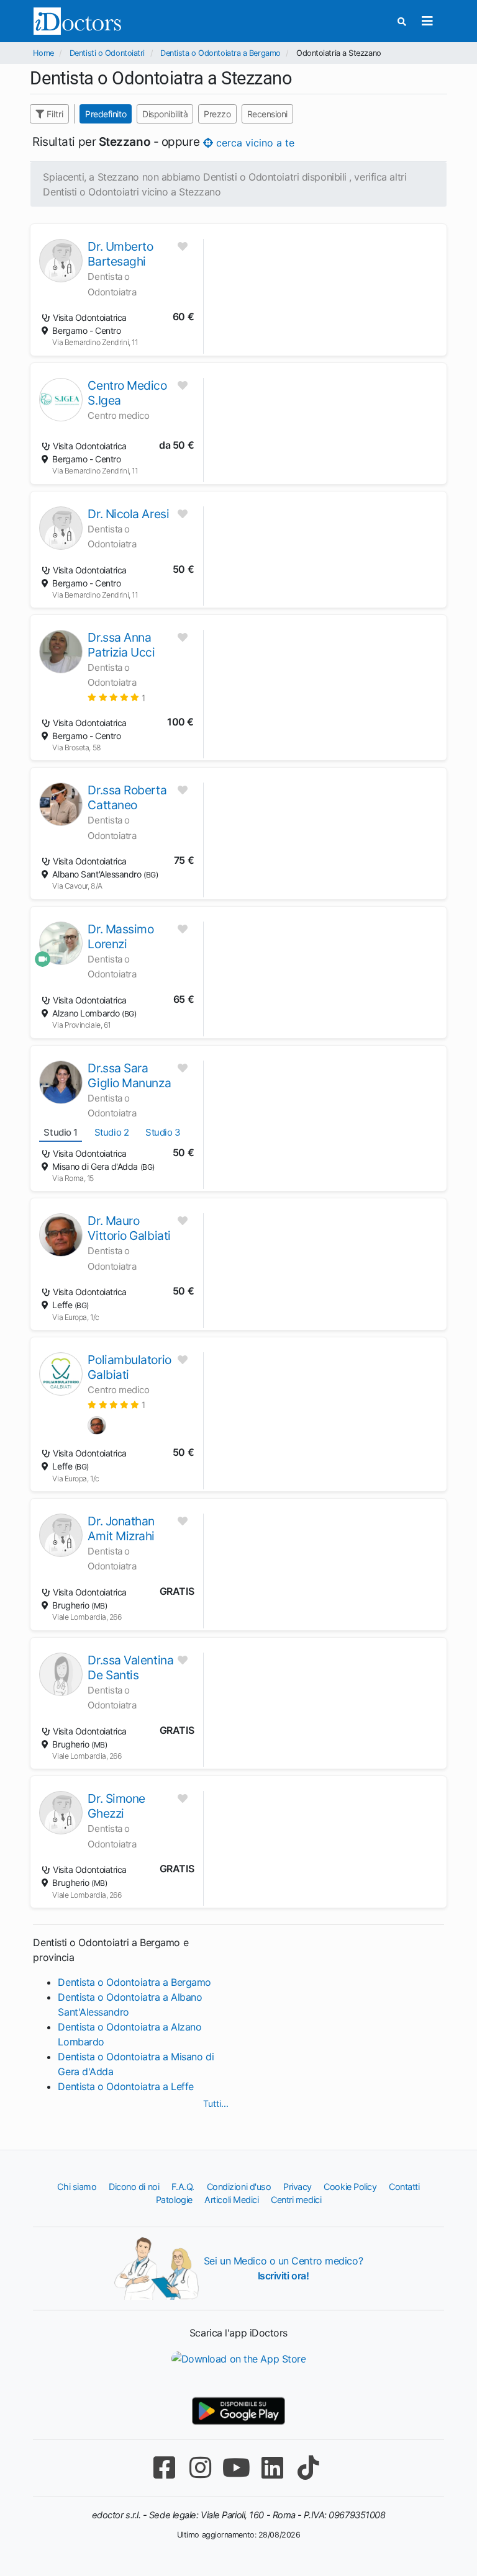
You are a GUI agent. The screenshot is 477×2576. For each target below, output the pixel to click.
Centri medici (296, 2200)
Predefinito (106, 114)
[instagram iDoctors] (200, 2468)
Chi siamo (77, 2187)
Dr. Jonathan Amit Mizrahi (121, 1528)
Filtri (54, 114)
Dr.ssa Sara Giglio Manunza (129, 1075)
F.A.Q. (183, 2187)
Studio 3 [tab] (163, 1132)
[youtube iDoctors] (236, 2468)
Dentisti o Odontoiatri (107, 53)
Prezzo (218, 114)
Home (43, 53)
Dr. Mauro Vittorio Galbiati (129, 1228)
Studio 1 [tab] (60, 1132)
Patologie (174, 2200)
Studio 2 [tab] (111, 1132)
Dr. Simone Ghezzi (116, 1806)
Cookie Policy (350, 2187)
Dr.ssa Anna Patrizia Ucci (121, 645)
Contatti (404, 2187)
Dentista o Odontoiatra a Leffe (126, 2086)
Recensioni (268, 114)
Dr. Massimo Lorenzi (120, 936)
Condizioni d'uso (239, 2187)
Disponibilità (165, 114)
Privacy (298, 2187)
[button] (116, 697)
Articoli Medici (231, 2200)
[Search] (402, 21)
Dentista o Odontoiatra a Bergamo (220, 53)
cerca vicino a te (254, 143)
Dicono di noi (134, 2187)
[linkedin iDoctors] (272, 2468)
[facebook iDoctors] (164, 2468)
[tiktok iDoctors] (308, 2468)
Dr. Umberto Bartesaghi (120, 254)
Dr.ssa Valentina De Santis (130, 1667)
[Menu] (428, 21)
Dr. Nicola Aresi (128, 514)
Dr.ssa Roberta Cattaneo (127, 797)
